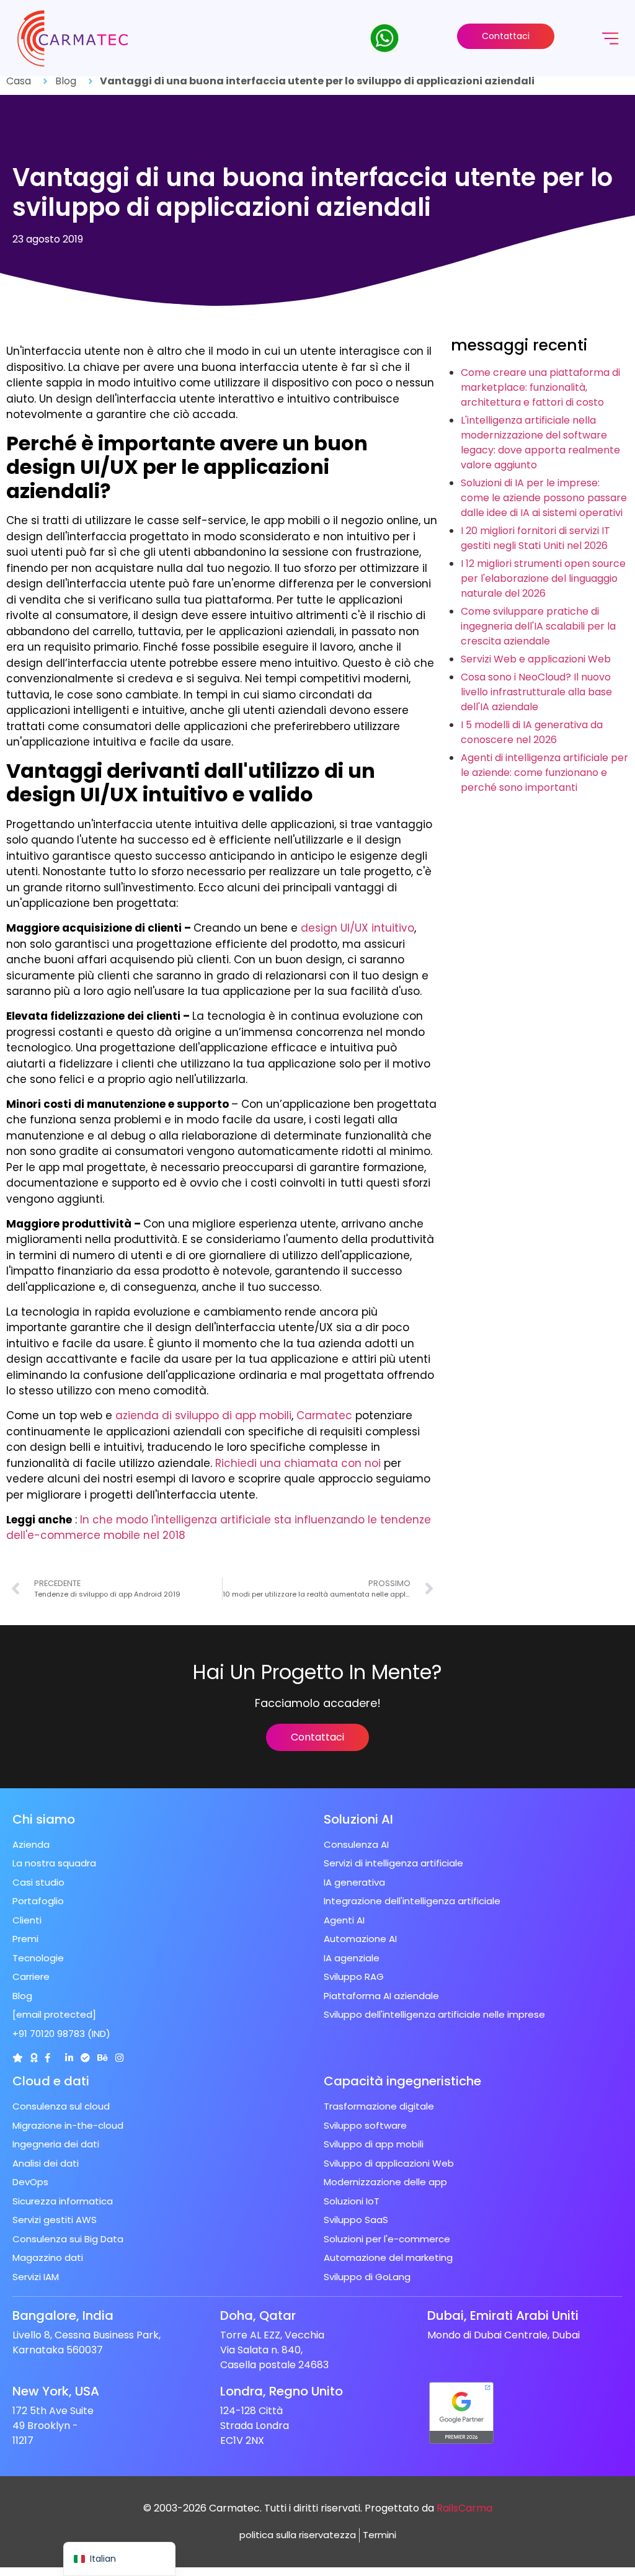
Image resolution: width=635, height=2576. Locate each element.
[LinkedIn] (69, 2058)
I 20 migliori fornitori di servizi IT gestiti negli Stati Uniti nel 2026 (535, 538)
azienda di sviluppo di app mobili (203, 1415)
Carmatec (324, 1415)
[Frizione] (18, 2058)
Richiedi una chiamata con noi (298, 1463)
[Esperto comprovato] (85, 2058)
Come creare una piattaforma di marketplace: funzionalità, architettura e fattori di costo (540, 387)
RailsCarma (464, 2508)
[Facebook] (47, 2058)
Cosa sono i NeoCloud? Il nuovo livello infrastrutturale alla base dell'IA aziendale (536, 692)
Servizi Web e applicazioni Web (536, 659)
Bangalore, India (63, 2315)
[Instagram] (119, 2058)
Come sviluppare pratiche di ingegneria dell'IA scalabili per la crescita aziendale (538, 626)
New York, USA (56, 2391)
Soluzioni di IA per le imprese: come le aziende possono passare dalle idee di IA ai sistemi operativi (544, 498)
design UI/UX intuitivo (357, 928)
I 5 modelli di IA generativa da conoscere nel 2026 (532, 732)
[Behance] (103, 2058)
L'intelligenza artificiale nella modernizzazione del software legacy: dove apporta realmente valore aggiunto (540, 443)
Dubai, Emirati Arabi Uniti (503, 2315)
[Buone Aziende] (34, 2058)
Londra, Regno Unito (282, 2391)
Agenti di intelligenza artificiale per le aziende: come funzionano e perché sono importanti (544, 773)
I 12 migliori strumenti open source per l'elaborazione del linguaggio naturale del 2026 (543, 578)
